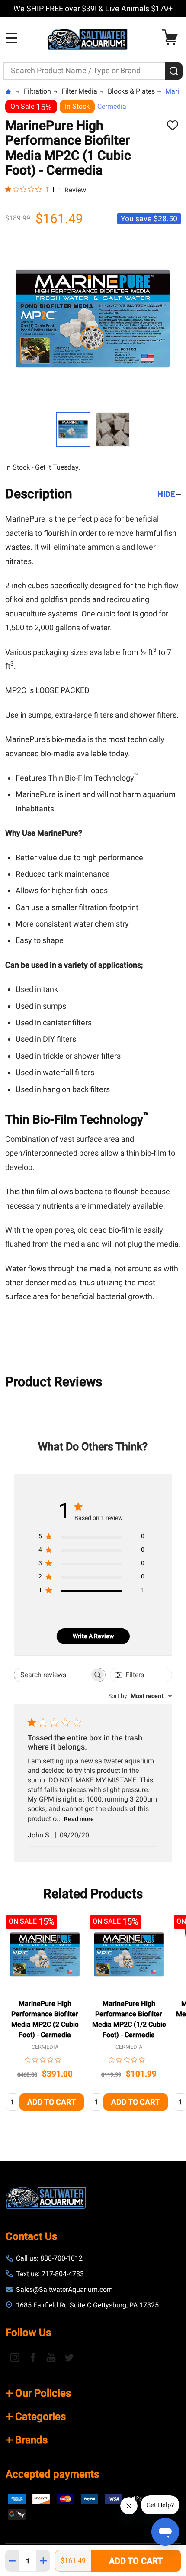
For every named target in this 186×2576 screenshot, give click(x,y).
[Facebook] (33, 2357)
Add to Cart (136, 2561)
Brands (31, 2440)
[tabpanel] (45, 2016)
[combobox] (140, 1696)
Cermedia (112, 106)
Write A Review (93, 1636)
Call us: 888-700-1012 (49, 2258)
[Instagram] (15, 2357)
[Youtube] (51, 2357)
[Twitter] (69, 2357)
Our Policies (43, 2393)
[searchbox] (52, 1675)
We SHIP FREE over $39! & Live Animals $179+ (93, 8)
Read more (79, 1819)
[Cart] (172, 37)
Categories (40, 2417)
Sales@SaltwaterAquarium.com (64, 2289)
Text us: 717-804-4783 (50, 2274)
